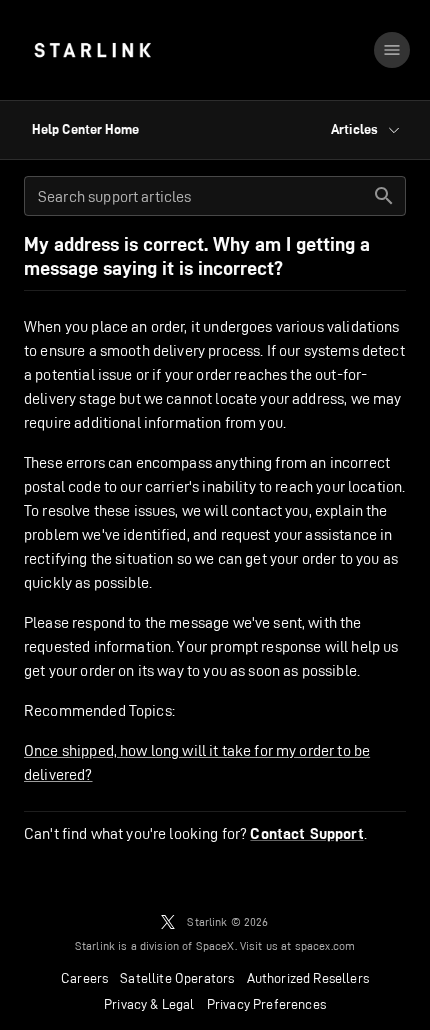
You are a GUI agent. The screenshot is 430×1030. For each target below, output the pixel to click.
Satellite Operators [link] (177, 978)
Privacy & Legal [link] (149, 1004)
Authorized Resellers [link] (308, 978)
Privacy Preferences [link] (266, 1004)
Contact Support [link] (306, 834)
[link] (92, 50)
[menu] (392, 50)
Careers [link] (84, 978)
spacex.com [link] (325, 945)
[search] (384, 196)
